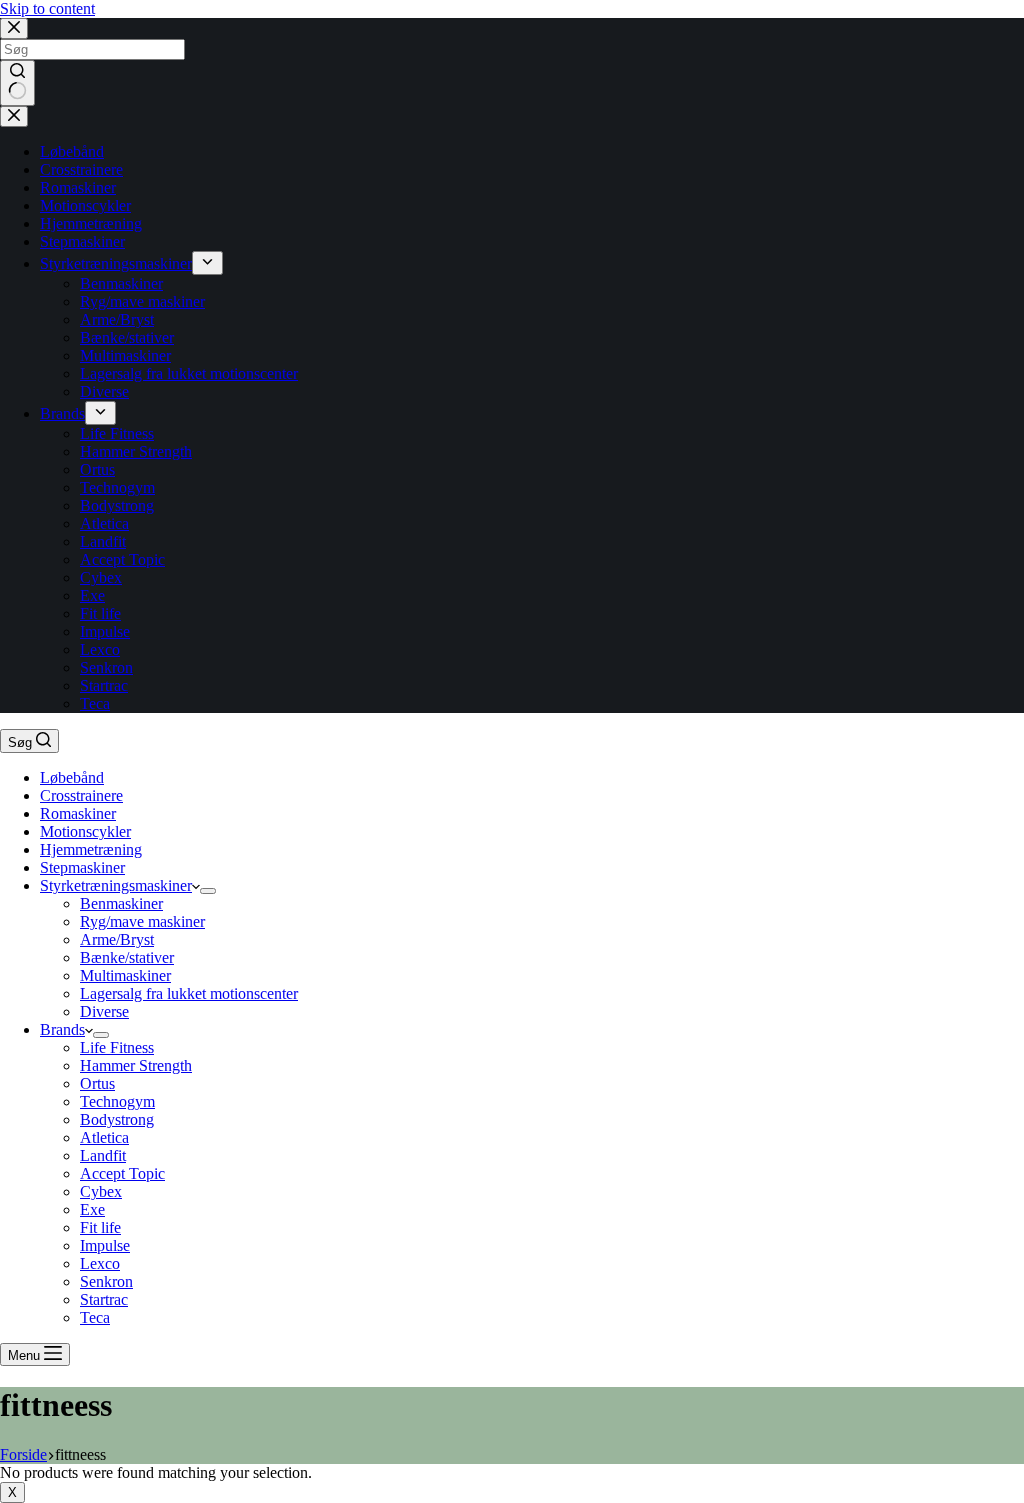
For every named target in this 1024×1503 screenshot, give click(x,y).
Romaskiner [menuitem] (78, 187)
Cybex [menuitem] (101, 577)
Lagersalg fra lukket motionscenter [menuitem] (189, 373)
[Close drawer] (14, 116)
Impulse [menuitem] (105, 631)
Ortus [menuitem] (97, 469)
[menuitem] (207, 263)
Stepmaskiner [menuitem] (82, 241)
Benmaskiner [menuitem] (121, 283)
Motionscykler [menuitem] (85, 205)
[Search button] (17, 83)
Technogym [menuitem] (117, 487)
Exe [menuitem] (92, 595)
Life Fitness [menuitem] (117, 433)
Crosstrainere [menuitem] (81, 169)
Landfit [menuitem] (103, 541)
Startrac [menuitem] (104, 685)
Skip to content (47, 8)
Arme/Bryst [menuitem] (117, 319)
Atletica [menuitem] (104, 523)
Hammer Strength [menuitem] (136, 451)
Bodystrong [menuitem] (117, 505)
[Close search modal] (14, 28)
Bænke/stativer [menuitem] (127, 337)
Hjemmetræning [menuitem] (91, 223)
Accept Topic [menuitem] (122, 559)
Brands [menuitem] (62, 413)
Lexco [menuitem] (100, 649)
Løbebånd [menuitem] (72, 151)
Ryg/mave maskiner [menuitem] (142, 301)
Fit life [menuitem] (100, 613)
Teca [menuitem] (95, 703)
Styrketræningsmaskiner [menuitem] (116, 263)
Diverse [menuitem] (104, 391)
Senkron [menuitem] (106, 667)
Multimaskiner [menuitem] (125, 355)
